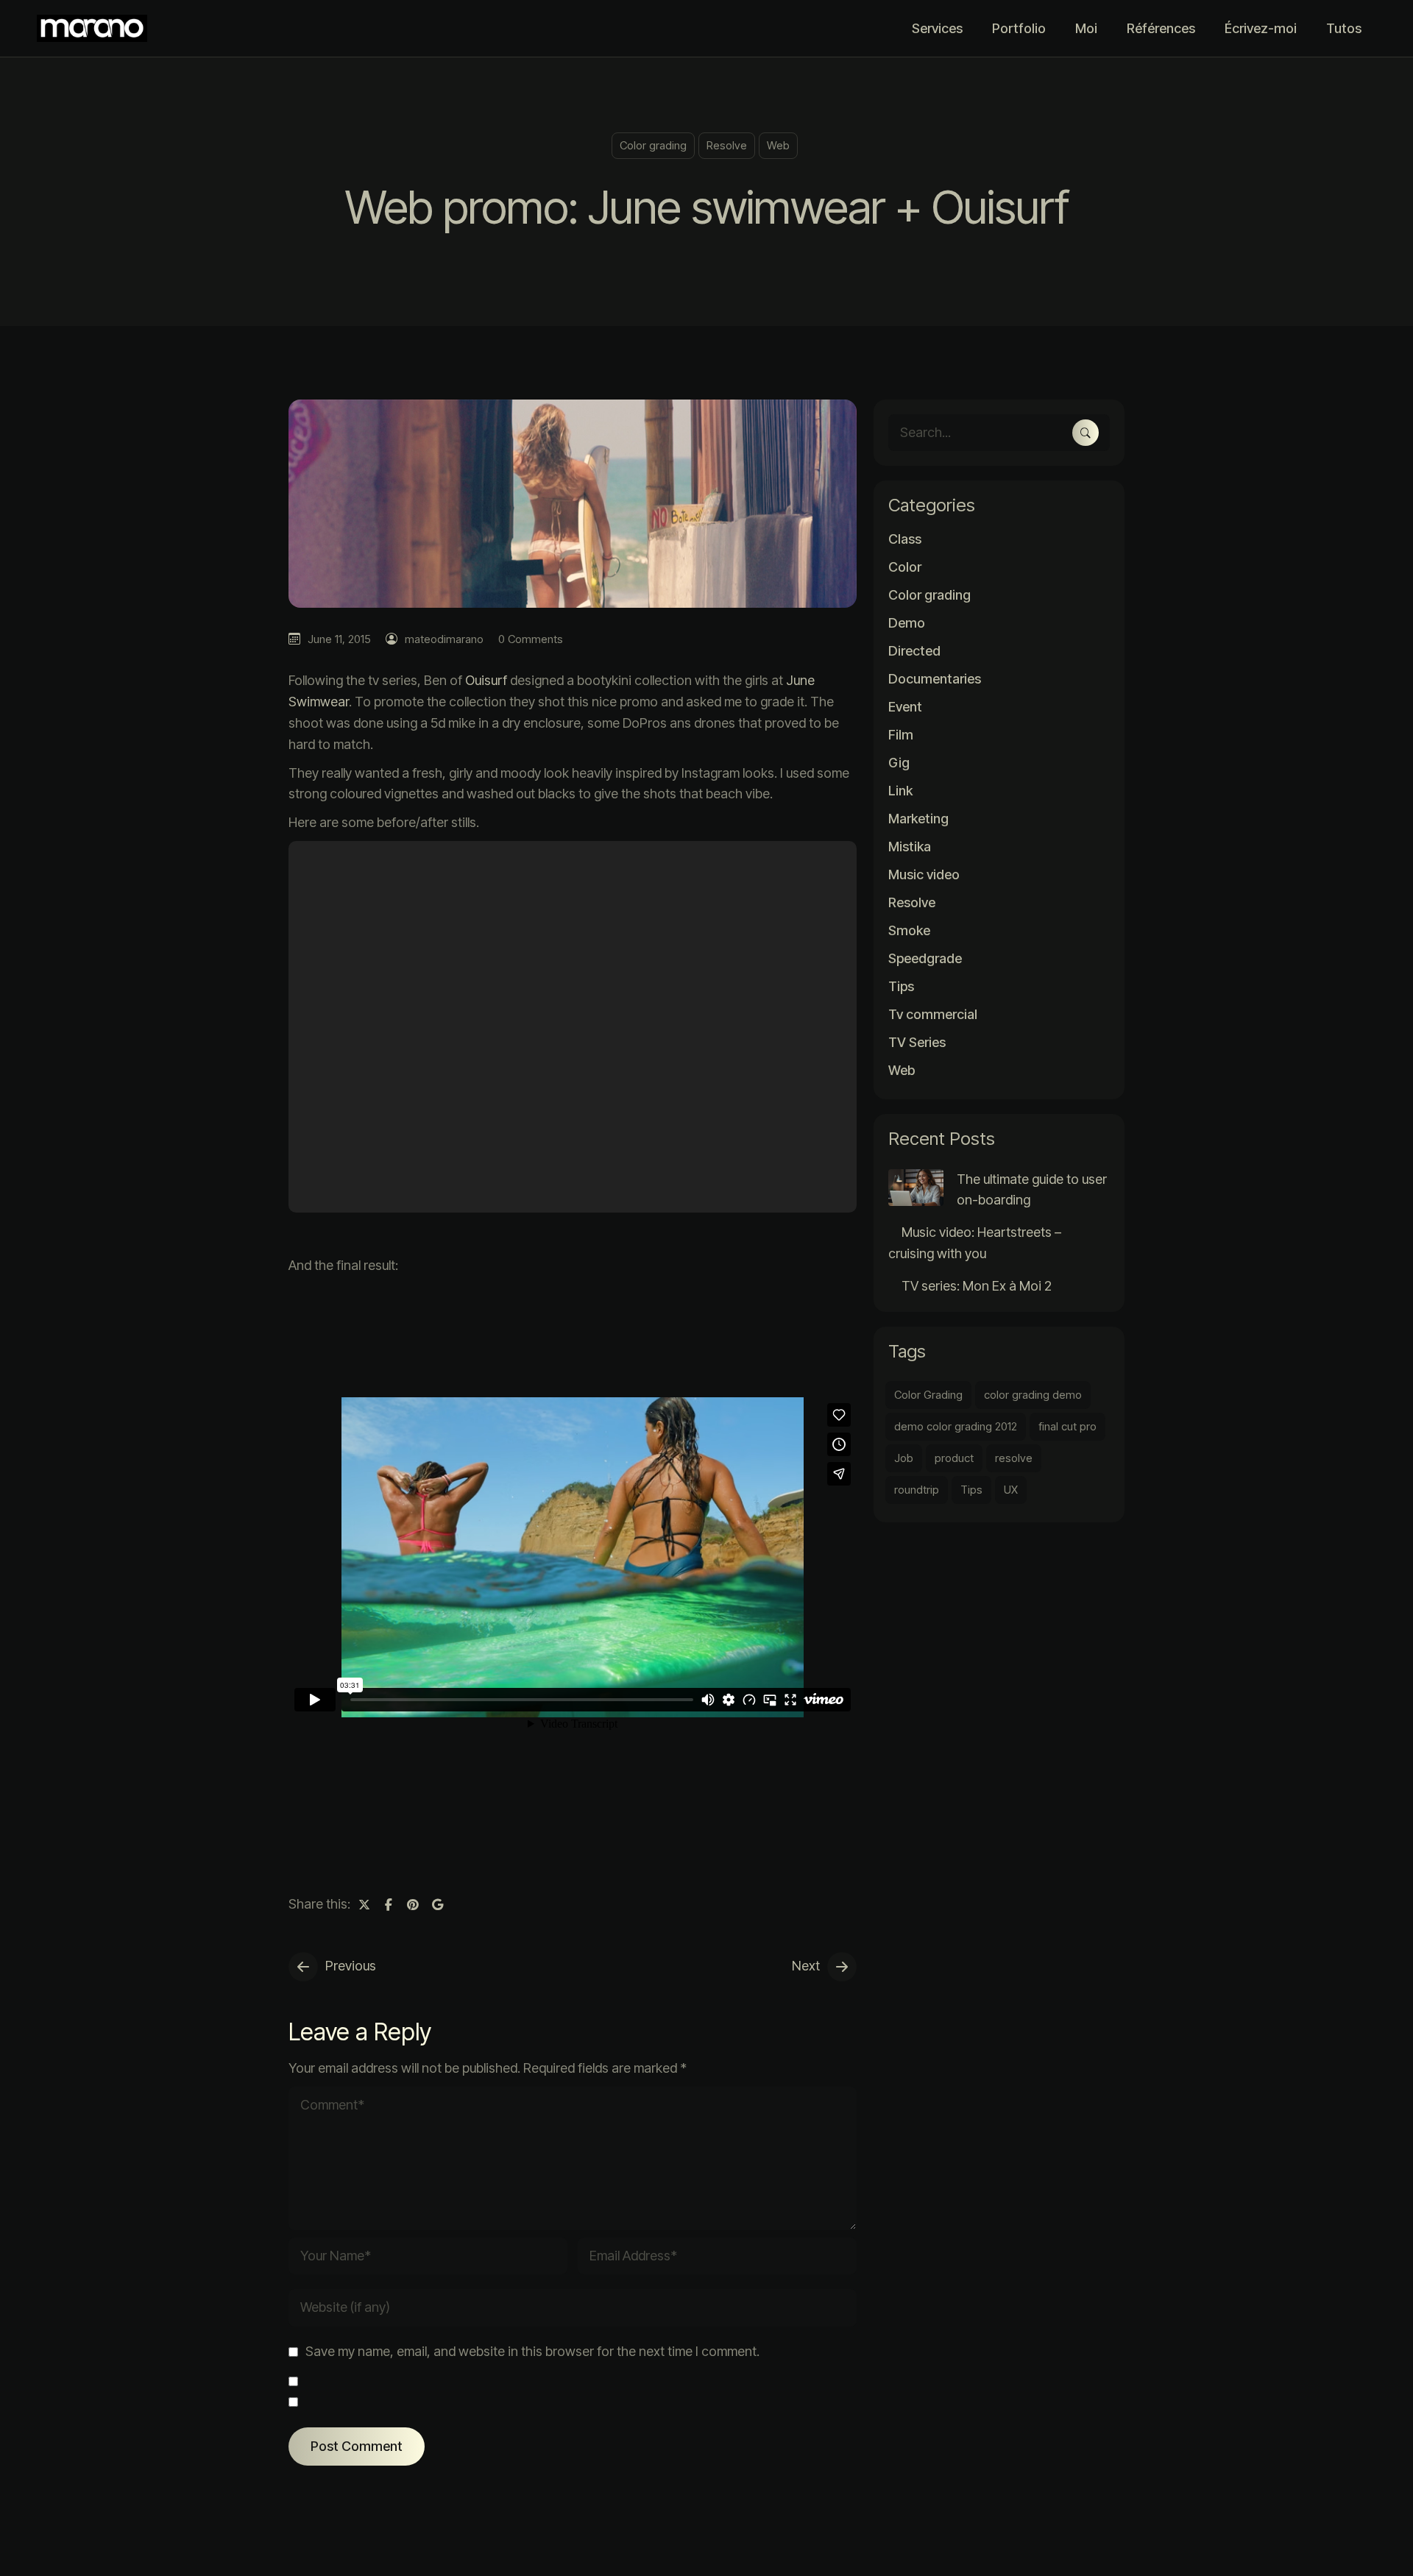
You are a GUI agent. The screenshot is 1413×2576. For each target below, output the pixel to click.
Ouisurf (486, 680)
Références (1161, 28)
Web (778, 145)
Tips (901, 987)
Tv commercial (933, 1015)
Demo (907, 623)
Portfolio (1019, 28)
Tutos (1344, 28)
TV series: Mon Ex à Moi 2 (977, 1286)
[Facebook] (389, 1904)
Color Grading (928, 1395)
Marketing (918, 819)
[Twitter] (364, 1904)
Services (937, 28)
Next (806, 1966)
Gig (899, 763)
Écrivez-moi (1261, 28)
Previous (351, 1966)
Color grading (653, 145)
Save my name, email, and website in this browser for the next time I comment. (532, 2351)
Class (905, 539)
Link (900, 791)
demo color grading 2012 (956, 1426)
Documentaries (935, 679)
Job (904, 1458)
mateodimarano (444, 639)
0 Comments (531, 639)
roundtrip (917, 1490)
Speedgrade (925, 959)
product (954, 1458)
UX (1011, 1490)
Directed (914, 651)
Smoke (909, 931)
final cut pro (1067, 1426)
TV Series (917, 1043)
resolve (1014, 1458)
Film (901, 735)
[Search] (1086, 433)
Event (905, 707)
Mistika (910, 847)
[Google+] (437, 1904)
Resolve (727, 145)
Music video (924, 875)
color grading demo (1033, 1395)
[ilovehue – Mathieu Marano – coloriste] (96, 28)
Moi (1086, 28)
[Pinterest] (413, 1904)
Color (905, 567)
